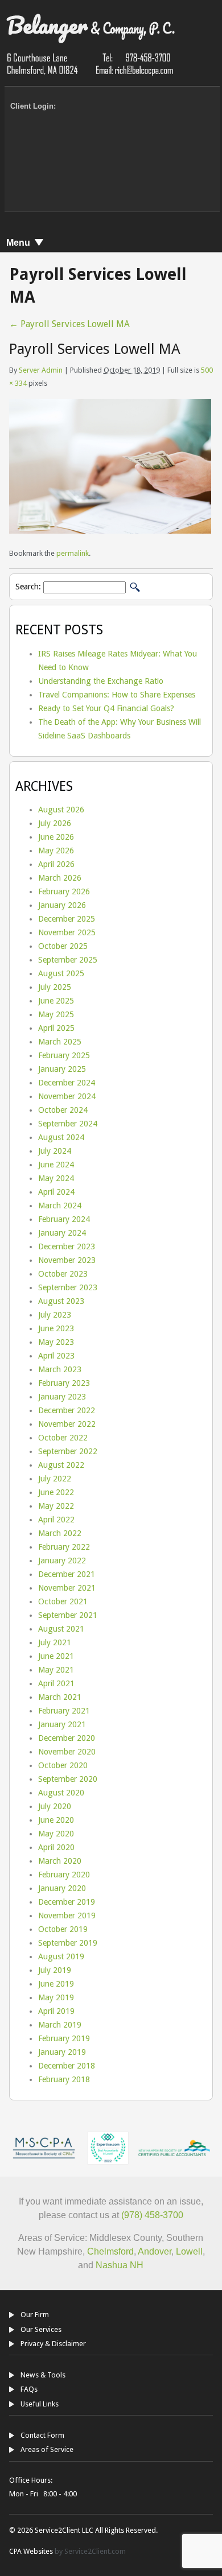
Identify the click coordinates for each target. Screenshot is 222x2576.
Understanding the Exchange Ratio (101, 681)
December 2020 (67, 1738)
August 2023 (61, 1301)
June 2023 (56, 1328)
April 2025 (56, 1028)
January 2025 (62, 1069)
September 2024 (68, 1124)
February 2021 (64, 1711)
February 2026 (64, 891)
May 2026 (56, 851)
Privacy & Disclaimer (53, 2344)
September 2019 (68, 1943)
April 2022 (56, 1520)
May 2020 (56, 1834)
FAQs (29, 2389)
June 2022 (56, 1492)
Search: (28, 587)
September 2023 (68, 1287)
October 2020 (63, 1765)
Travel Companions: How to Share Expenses (117, 695)
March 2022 (60, 1533)
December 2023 (67, 1246)
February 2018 (64, 2079)
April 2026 (56, 864)
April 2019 (56, 2011)
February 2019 (64, 2038)
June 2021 (56, 1656)
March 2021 (60, 1697)
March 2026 (60, 878)
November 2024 (67, 1096)
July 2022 (55, 1479)
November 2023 (67, 1260)
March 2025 (60, 1042)
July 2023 (55, 1315)
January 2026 (62, 905)
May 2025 (56, 1014)
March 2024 (60, 1206)
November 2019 (67, 1916)
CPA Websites (31, 2551)
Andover (155, 2251)
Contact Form (42, 2435)
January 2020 (62, 1888)
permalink (73, 553)
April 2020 (56, 1847)
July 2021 (55, 1642)
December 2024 (67, 1083)
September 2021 (68, 1615)
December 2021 (67, 1574)
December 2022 (67, 1410)
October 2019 (63, 1929)
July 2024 (55, 1151)
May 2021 (56, 1670)
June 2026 (56, 837)
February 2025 (64, 1055)
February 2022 (64, 1547)
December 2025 (67, 919)
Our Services (41, 2329)
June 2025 (56, 1001)
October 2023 (63, 1274)
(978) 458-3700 (152, 2215)
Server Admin (41, 370)
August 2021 (61, 1629)
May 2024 (56, 1178)
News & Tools (43, 2375)
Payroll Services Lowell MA (69, 324)
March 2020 (60, 1861)
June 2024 (56, 1165)
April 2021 (56, 1683)
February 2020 (64, 1875)
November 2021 (67, 1588)
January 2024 (62, 1233)
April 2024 (56, 1192)
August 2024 (61, 1137)
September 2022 (68, 1451)
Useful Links (40, 2404)
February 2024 (64, 1219)
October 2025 (63, 946)
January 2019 (62, 2052)
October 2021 (63, 1601)
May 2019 (56, 1997)
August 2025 (61, 973)
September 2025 (68, 960)
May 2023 (56, 1342)
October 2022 (63, 1438)
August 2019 (61, 1956)
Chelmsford (110, 2251)
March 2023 (60, 1369)
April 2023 (56, 1356)
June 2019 (56, 1984)
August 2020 (61, 1793)
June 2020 (56, 1820)
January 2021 (62, 1724)
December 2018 (67, 2066)
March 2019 (60, 2025)
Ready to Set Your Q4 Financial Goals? (106, 708)
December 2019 (67, 1902)
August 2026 (61, 810)
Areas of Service (47, 2449)
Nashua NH (118, 2265)
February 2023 (64, 1383)
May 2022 (56, 1506)
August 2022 (61, 1465)
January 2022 (62, 1561)
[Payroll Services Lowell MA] (110, 531)
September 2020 (68, 1779)
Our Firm (35, 2315)
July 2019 (55, 1970)
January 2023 (62, 1397)
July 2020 (55, 1806)
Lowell (189, 2251)
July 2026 (55, 823)
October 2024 (63, 1110)
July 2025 (55, 987)
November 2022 (67, 1424)
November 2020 (67, 1752)
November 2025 (67, 932)
